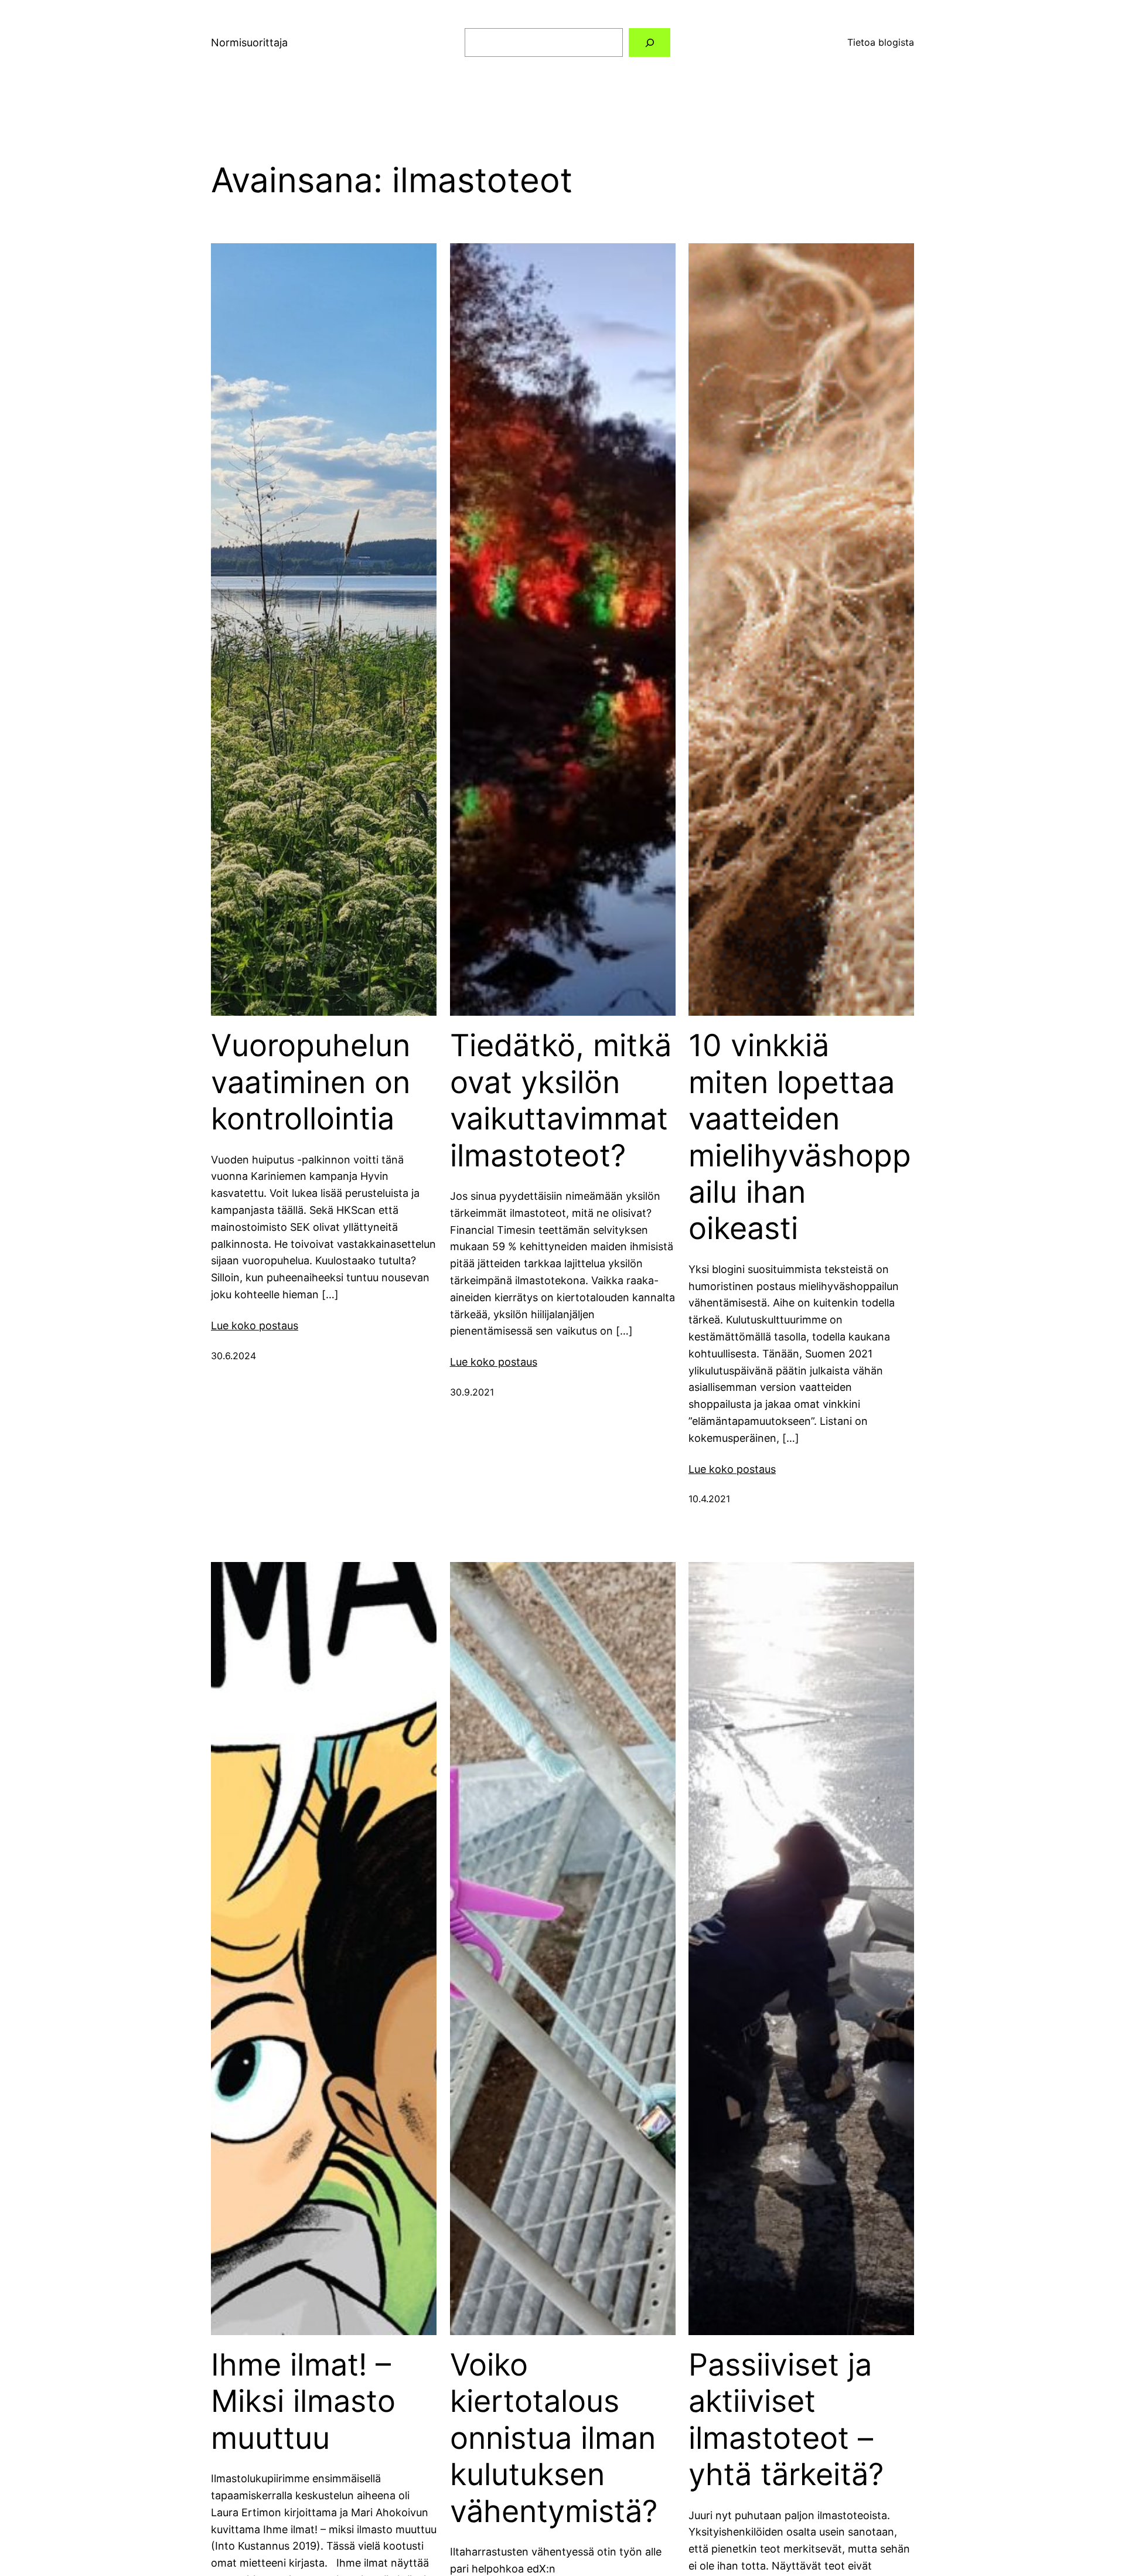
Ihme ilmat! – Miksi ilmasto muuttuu (303, 2402)
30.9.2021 (472, 1392)
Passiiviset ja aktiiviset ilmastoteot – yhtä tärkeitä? (786, 2420)
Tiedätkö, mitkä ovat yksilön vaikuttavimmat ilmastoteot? (561, 1100)
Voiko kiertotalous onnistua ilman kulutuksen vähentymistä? (554, 2438)
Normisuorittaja (249, 42)
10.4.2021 (709, 1499)
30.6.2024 (233, 1356)
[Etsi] (650, 42)
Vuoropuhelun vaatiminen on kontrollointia (311, 1082)
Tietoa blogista (881, 42)
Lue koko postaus (255, 1326)
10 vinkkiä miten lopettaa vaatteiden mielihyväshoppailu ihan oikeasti (800, 1137)
